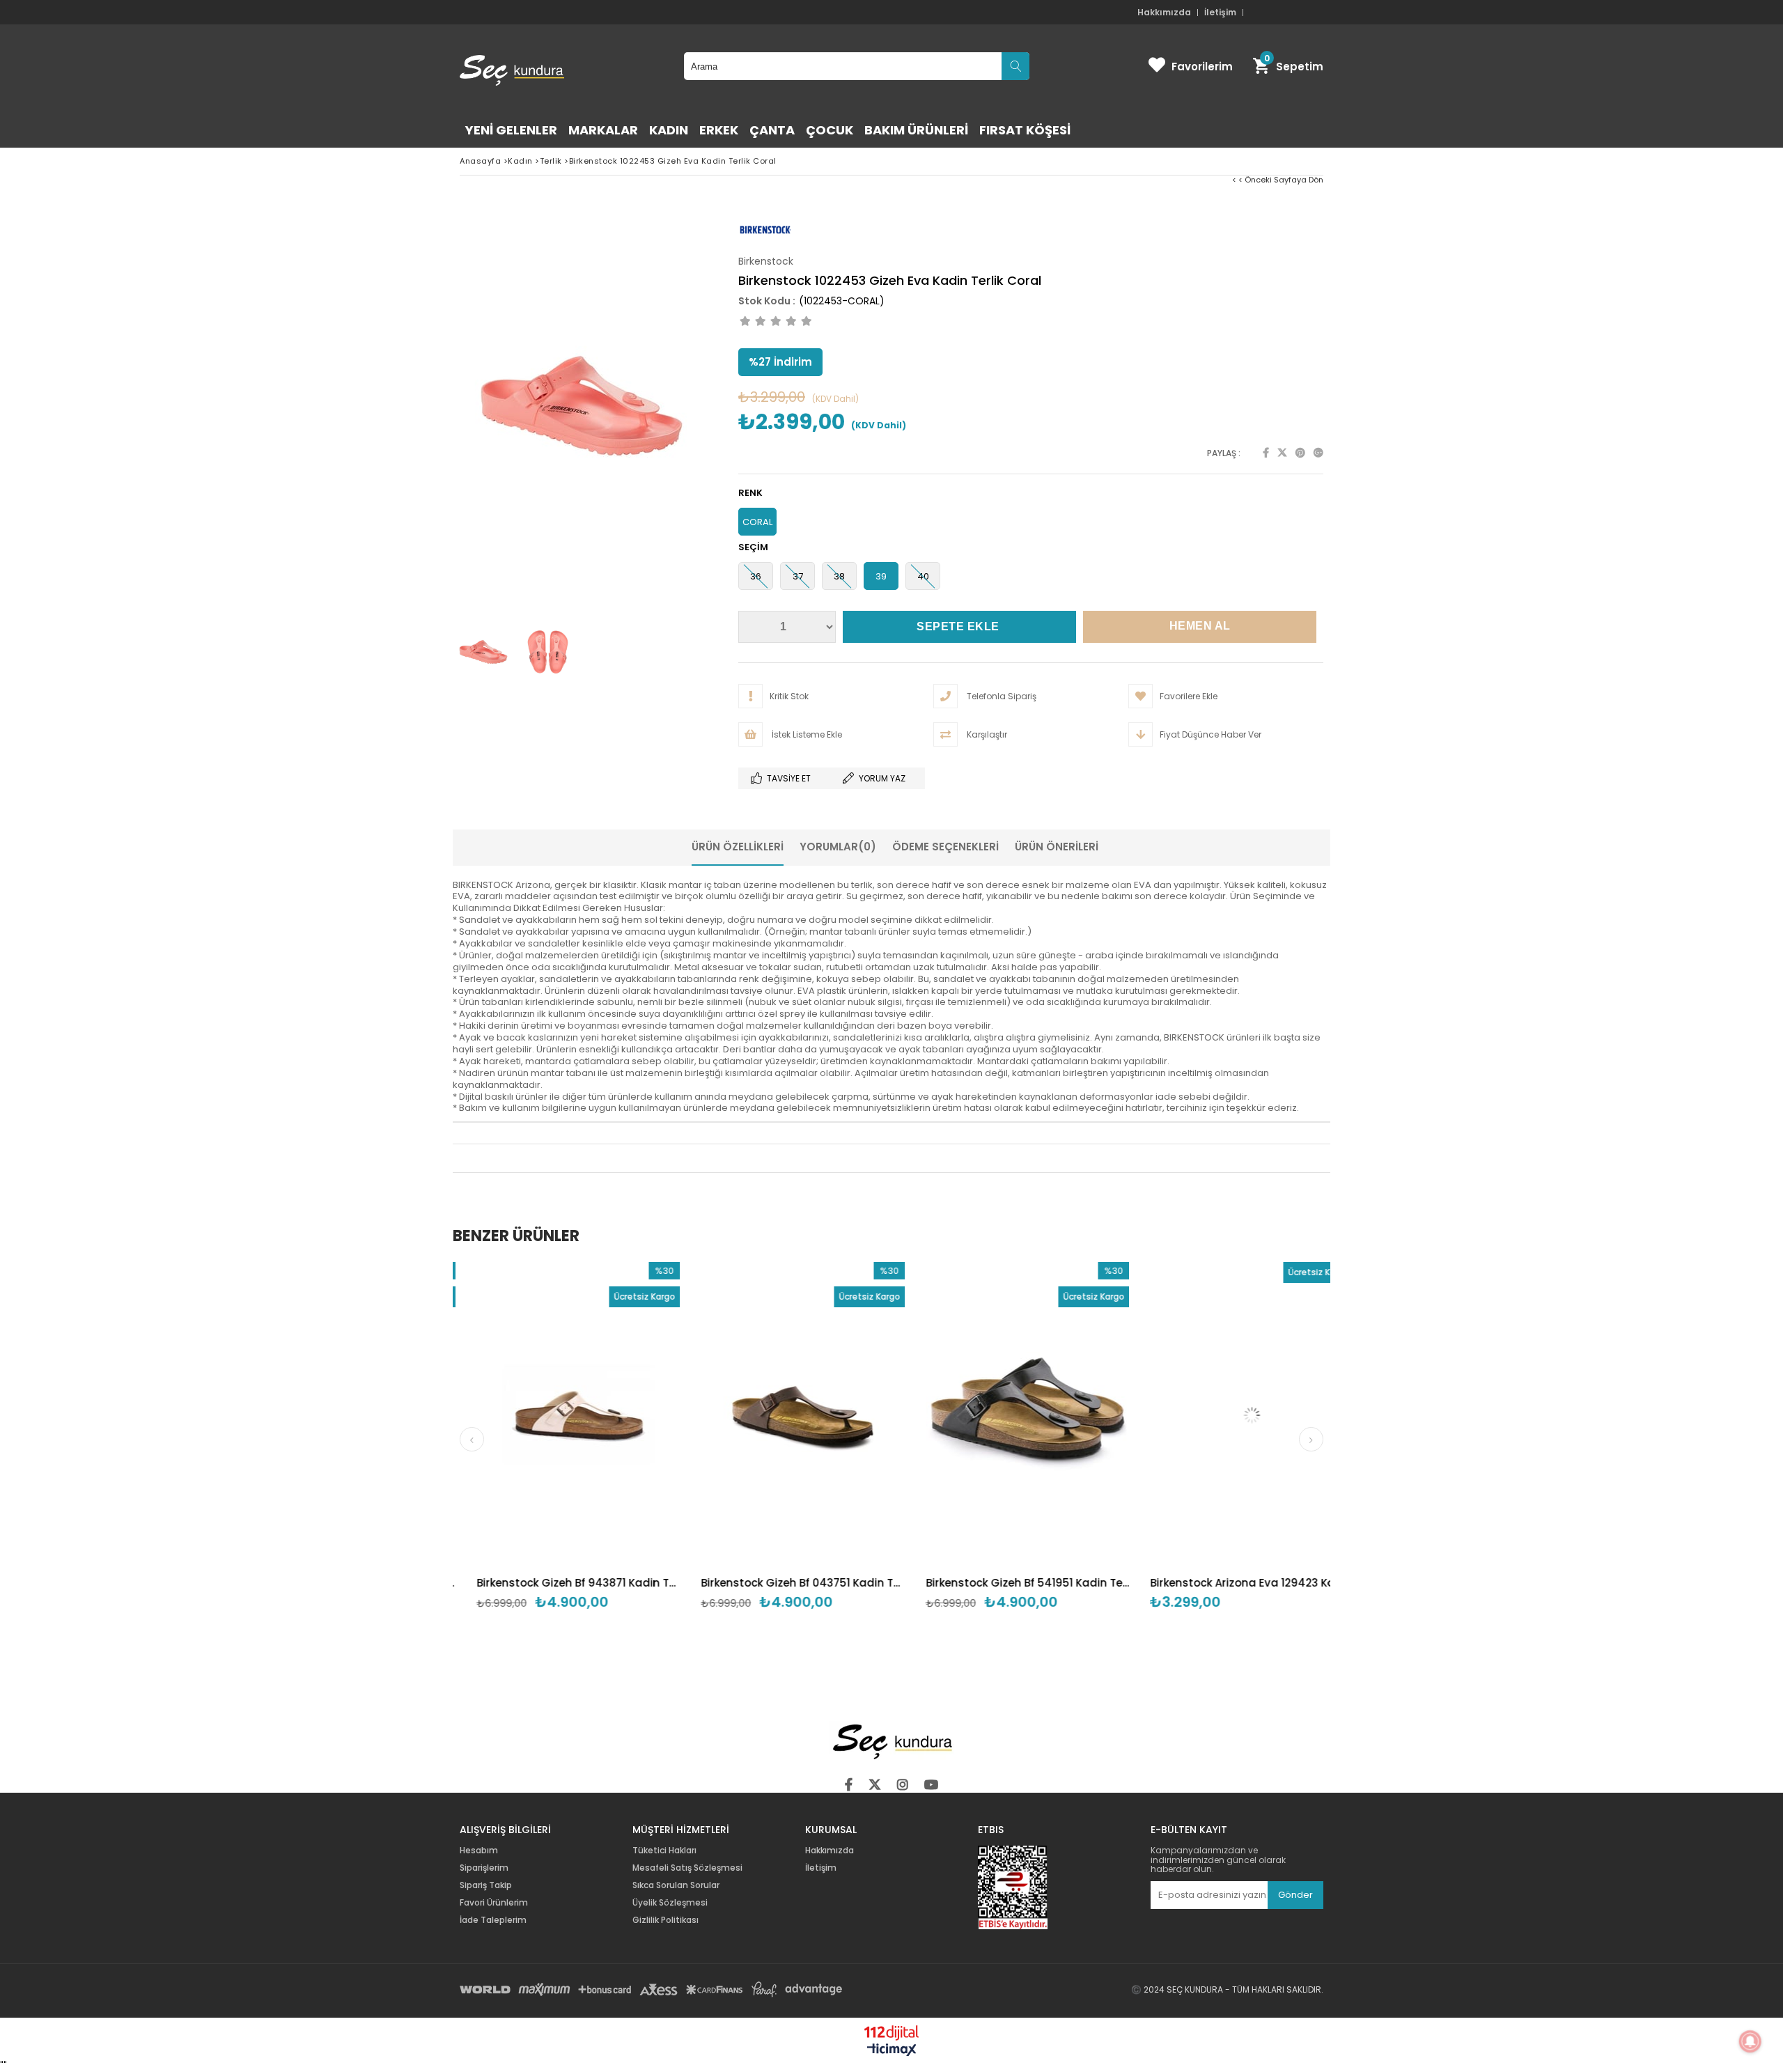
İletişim (1220, 13)
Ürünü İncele (453, 1453)
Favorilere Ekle (629, 1453)
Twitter (1282, 453)
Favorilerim (1202, 67)
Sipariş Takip (486, 1885)
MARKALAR (603, 130)
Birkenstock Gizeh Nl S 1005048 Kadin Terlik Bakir (1303, 1583)
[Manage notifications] (1750, 2041)
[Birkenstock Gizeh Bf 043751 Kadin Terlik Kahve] (629, 1415)
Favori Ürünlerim (494, 1903)
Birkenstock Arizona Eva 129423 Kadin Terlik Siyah (1078, 1583)
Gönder (1295, 1895)
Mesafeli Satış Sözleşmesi (687, 1868)
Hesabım (479, 1851)
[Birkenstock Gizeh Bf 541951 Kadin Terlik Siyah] (854, 1415)
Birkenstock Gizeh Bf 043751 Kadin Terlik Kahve (629, 1583)
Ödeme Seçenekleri (945, 847)
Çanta (772, 130)
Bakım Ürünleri (916, 130)
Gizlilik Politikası (665, 1920)
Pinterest (1300, 453)
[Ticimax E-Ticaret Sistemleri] (892, 2050)
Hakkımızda (1164, 13)
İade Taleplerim (493, 1920)
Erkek (719, 130)
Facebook (1266, 453)
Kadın (669, 130)
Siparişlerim (484, 1868)
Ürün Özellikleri (738, 847)
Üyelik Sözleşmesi (670, 1903)
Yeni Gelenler (511, 130)
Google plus (1318, 453)
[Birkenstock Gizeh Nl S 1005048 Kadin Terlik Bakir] (1303, 1415)
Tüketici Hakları (664, 1851)
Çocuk (830, 130)
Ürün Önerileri (1057, 847)
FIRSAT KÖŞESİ (1025, 130)
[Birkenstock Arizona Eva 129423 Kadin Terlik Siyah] (1078, 1415)
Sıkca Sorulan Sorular (676, 1885)
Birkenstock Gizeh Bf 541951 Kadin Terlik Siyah (854, 1583)
